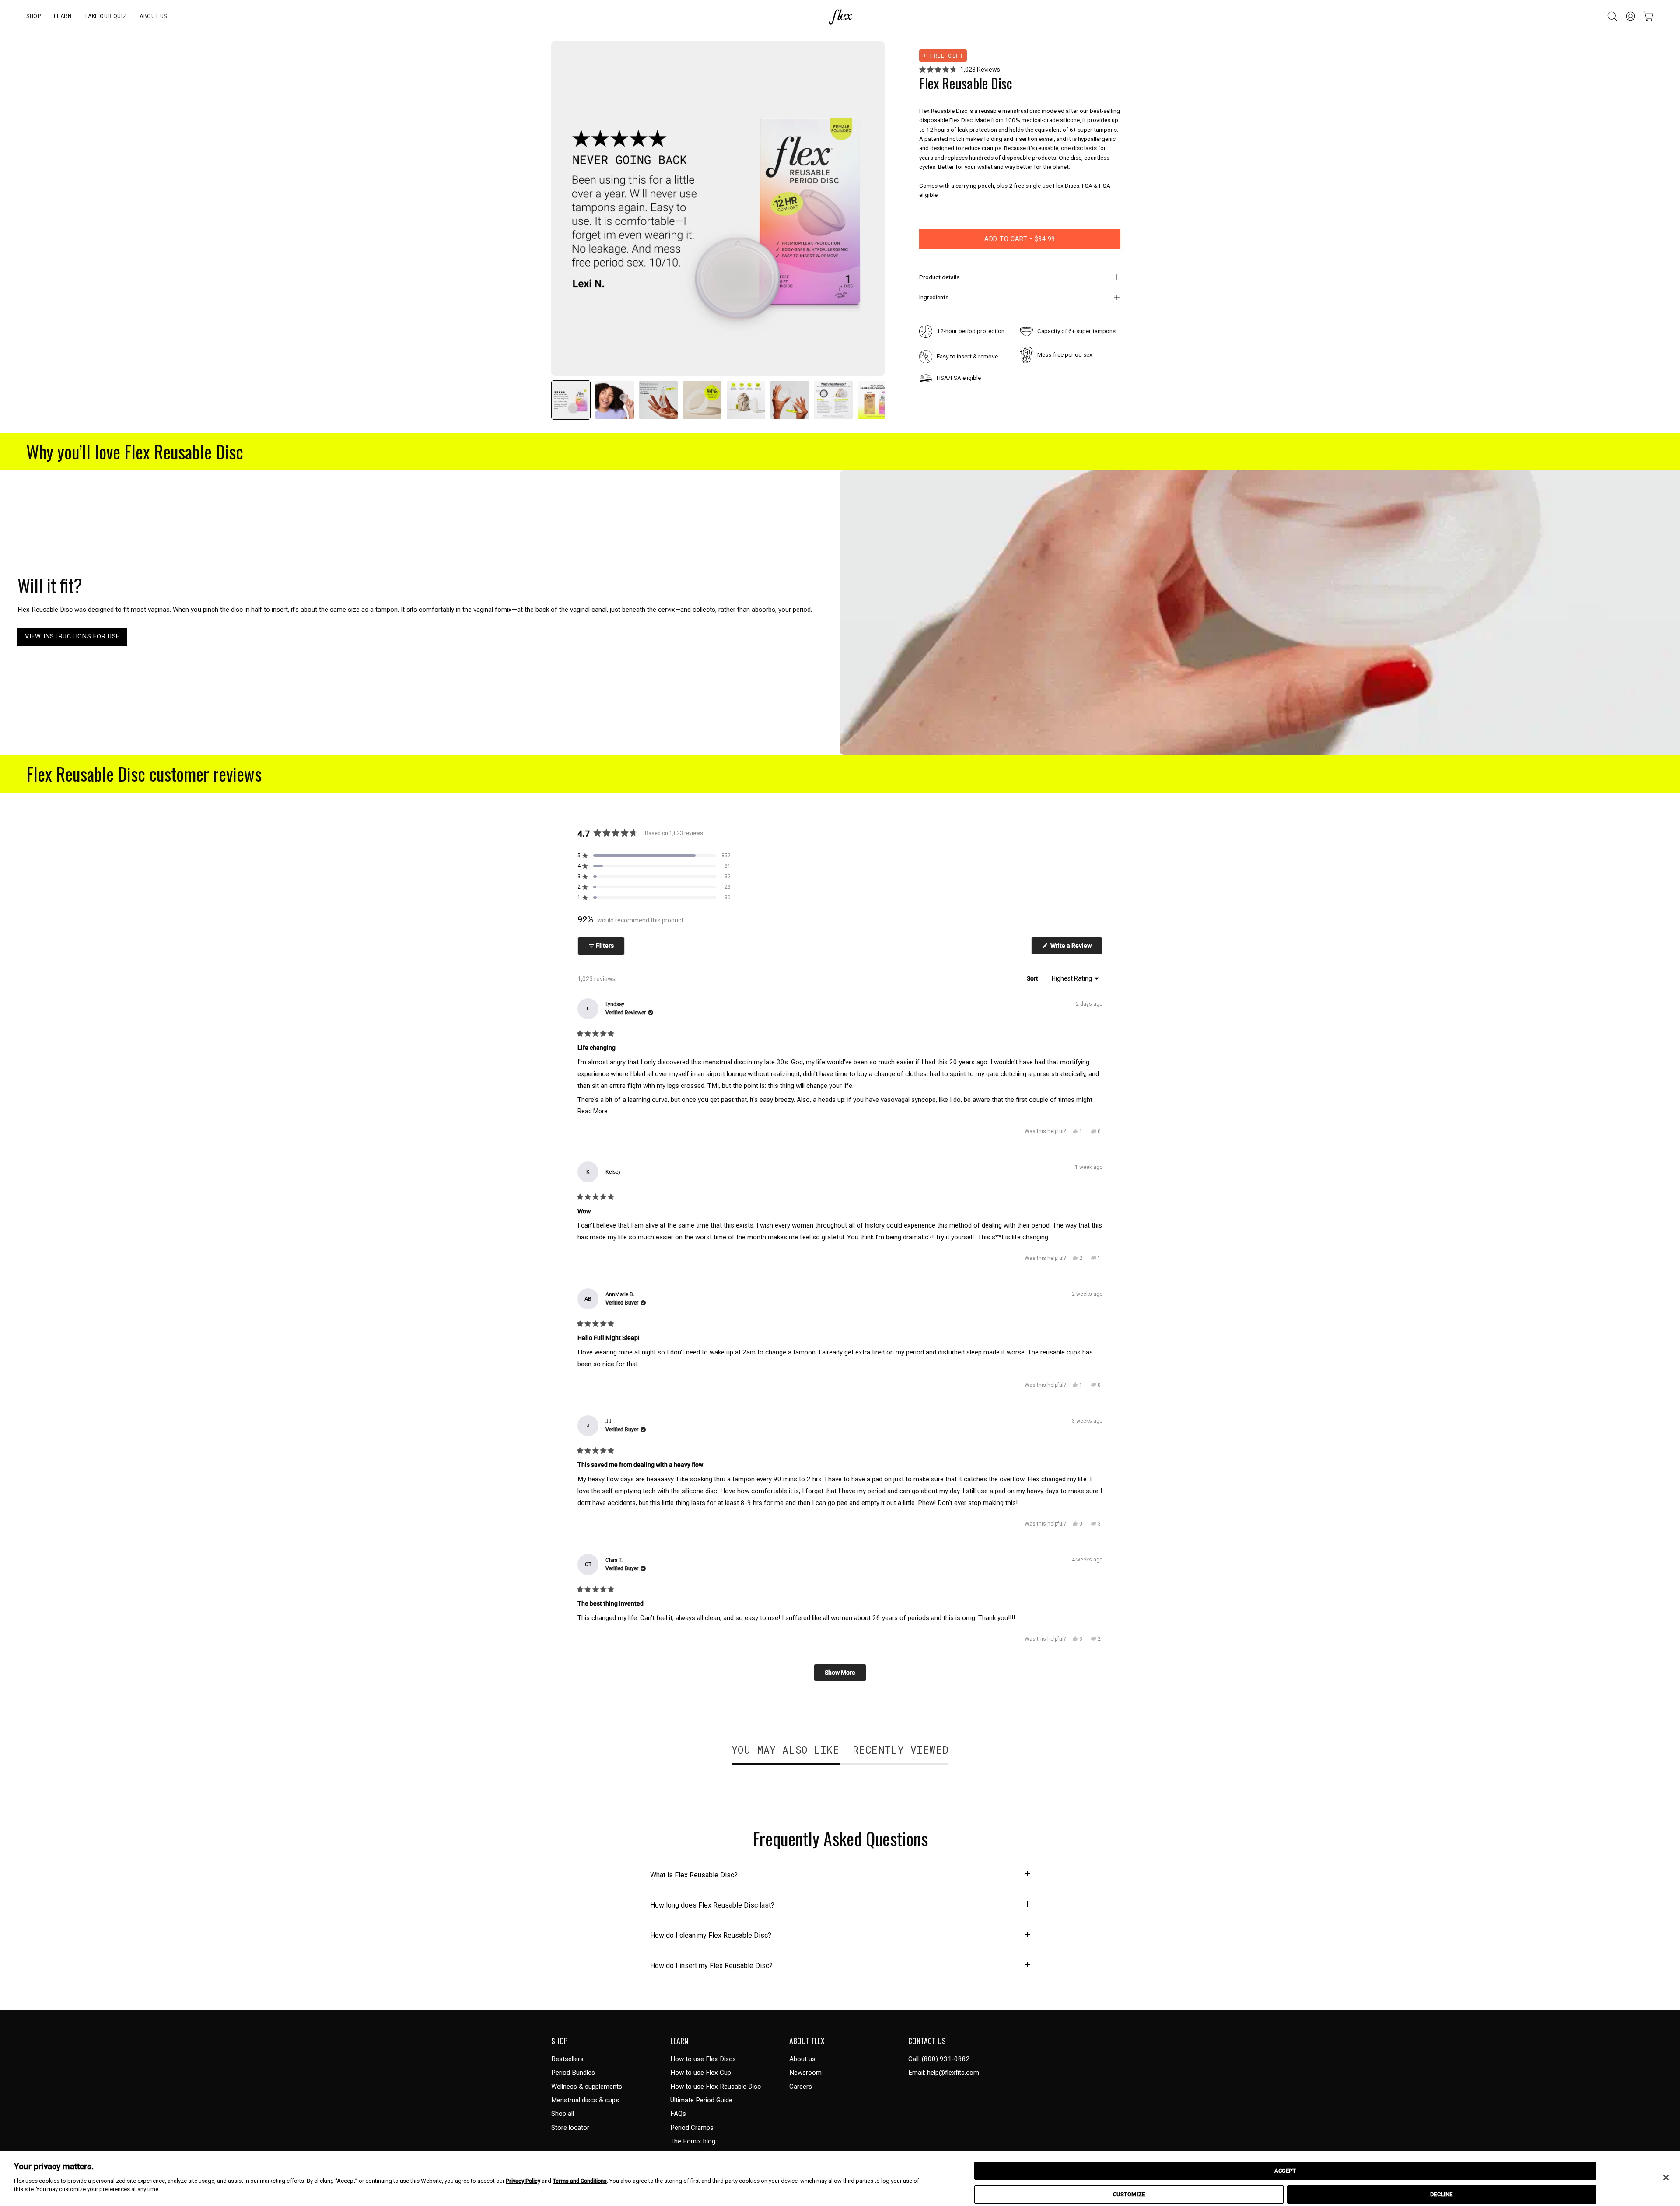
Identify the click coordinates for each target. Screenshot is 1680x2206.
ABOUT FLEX (807, 2041)
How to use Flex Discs (703, 2059)
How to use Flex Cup (701, 2073)
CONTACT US (927, 2041)
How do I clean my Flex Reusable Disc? (711, 1935)
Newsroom (805, 2073)
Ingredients (934, 297)
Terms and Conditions (580, 2181)
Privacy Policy (523, 2181)
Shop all (563, 2114)
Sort (1033, 978)
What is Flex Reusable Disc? (694, 1875)
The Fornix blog (693, 2141)
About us (802, 2059)
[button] (33, 16)
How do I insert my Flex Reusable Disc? (711, 1966)
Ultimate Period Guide (701, 2100)
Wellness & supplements (587, 2087)
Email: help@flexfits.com (944, 2073)
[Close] (1666, 2178)
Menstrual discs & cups (585, 2100)
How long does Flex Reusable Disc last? (712, 1905)
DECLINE (1441, 2194)
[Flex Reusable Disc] (571, 400)
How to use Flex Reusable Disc (716, 2087)
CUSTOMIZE (1129, 2194)
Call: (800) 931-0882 (939, 2059)
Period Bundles (573, 2073)
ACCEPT (1285, 2171)
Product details (939, 277)
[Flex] (840, 16)
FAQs (678, 2114)
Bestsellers (567, 2059)
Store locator (570, 2128)
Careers (801, 2087)
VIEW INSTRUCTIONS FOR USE (72, 637)
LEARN (679, 2041)
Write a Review (1076, 948)
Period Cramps (692, 2128)
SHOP (560, 2041)
